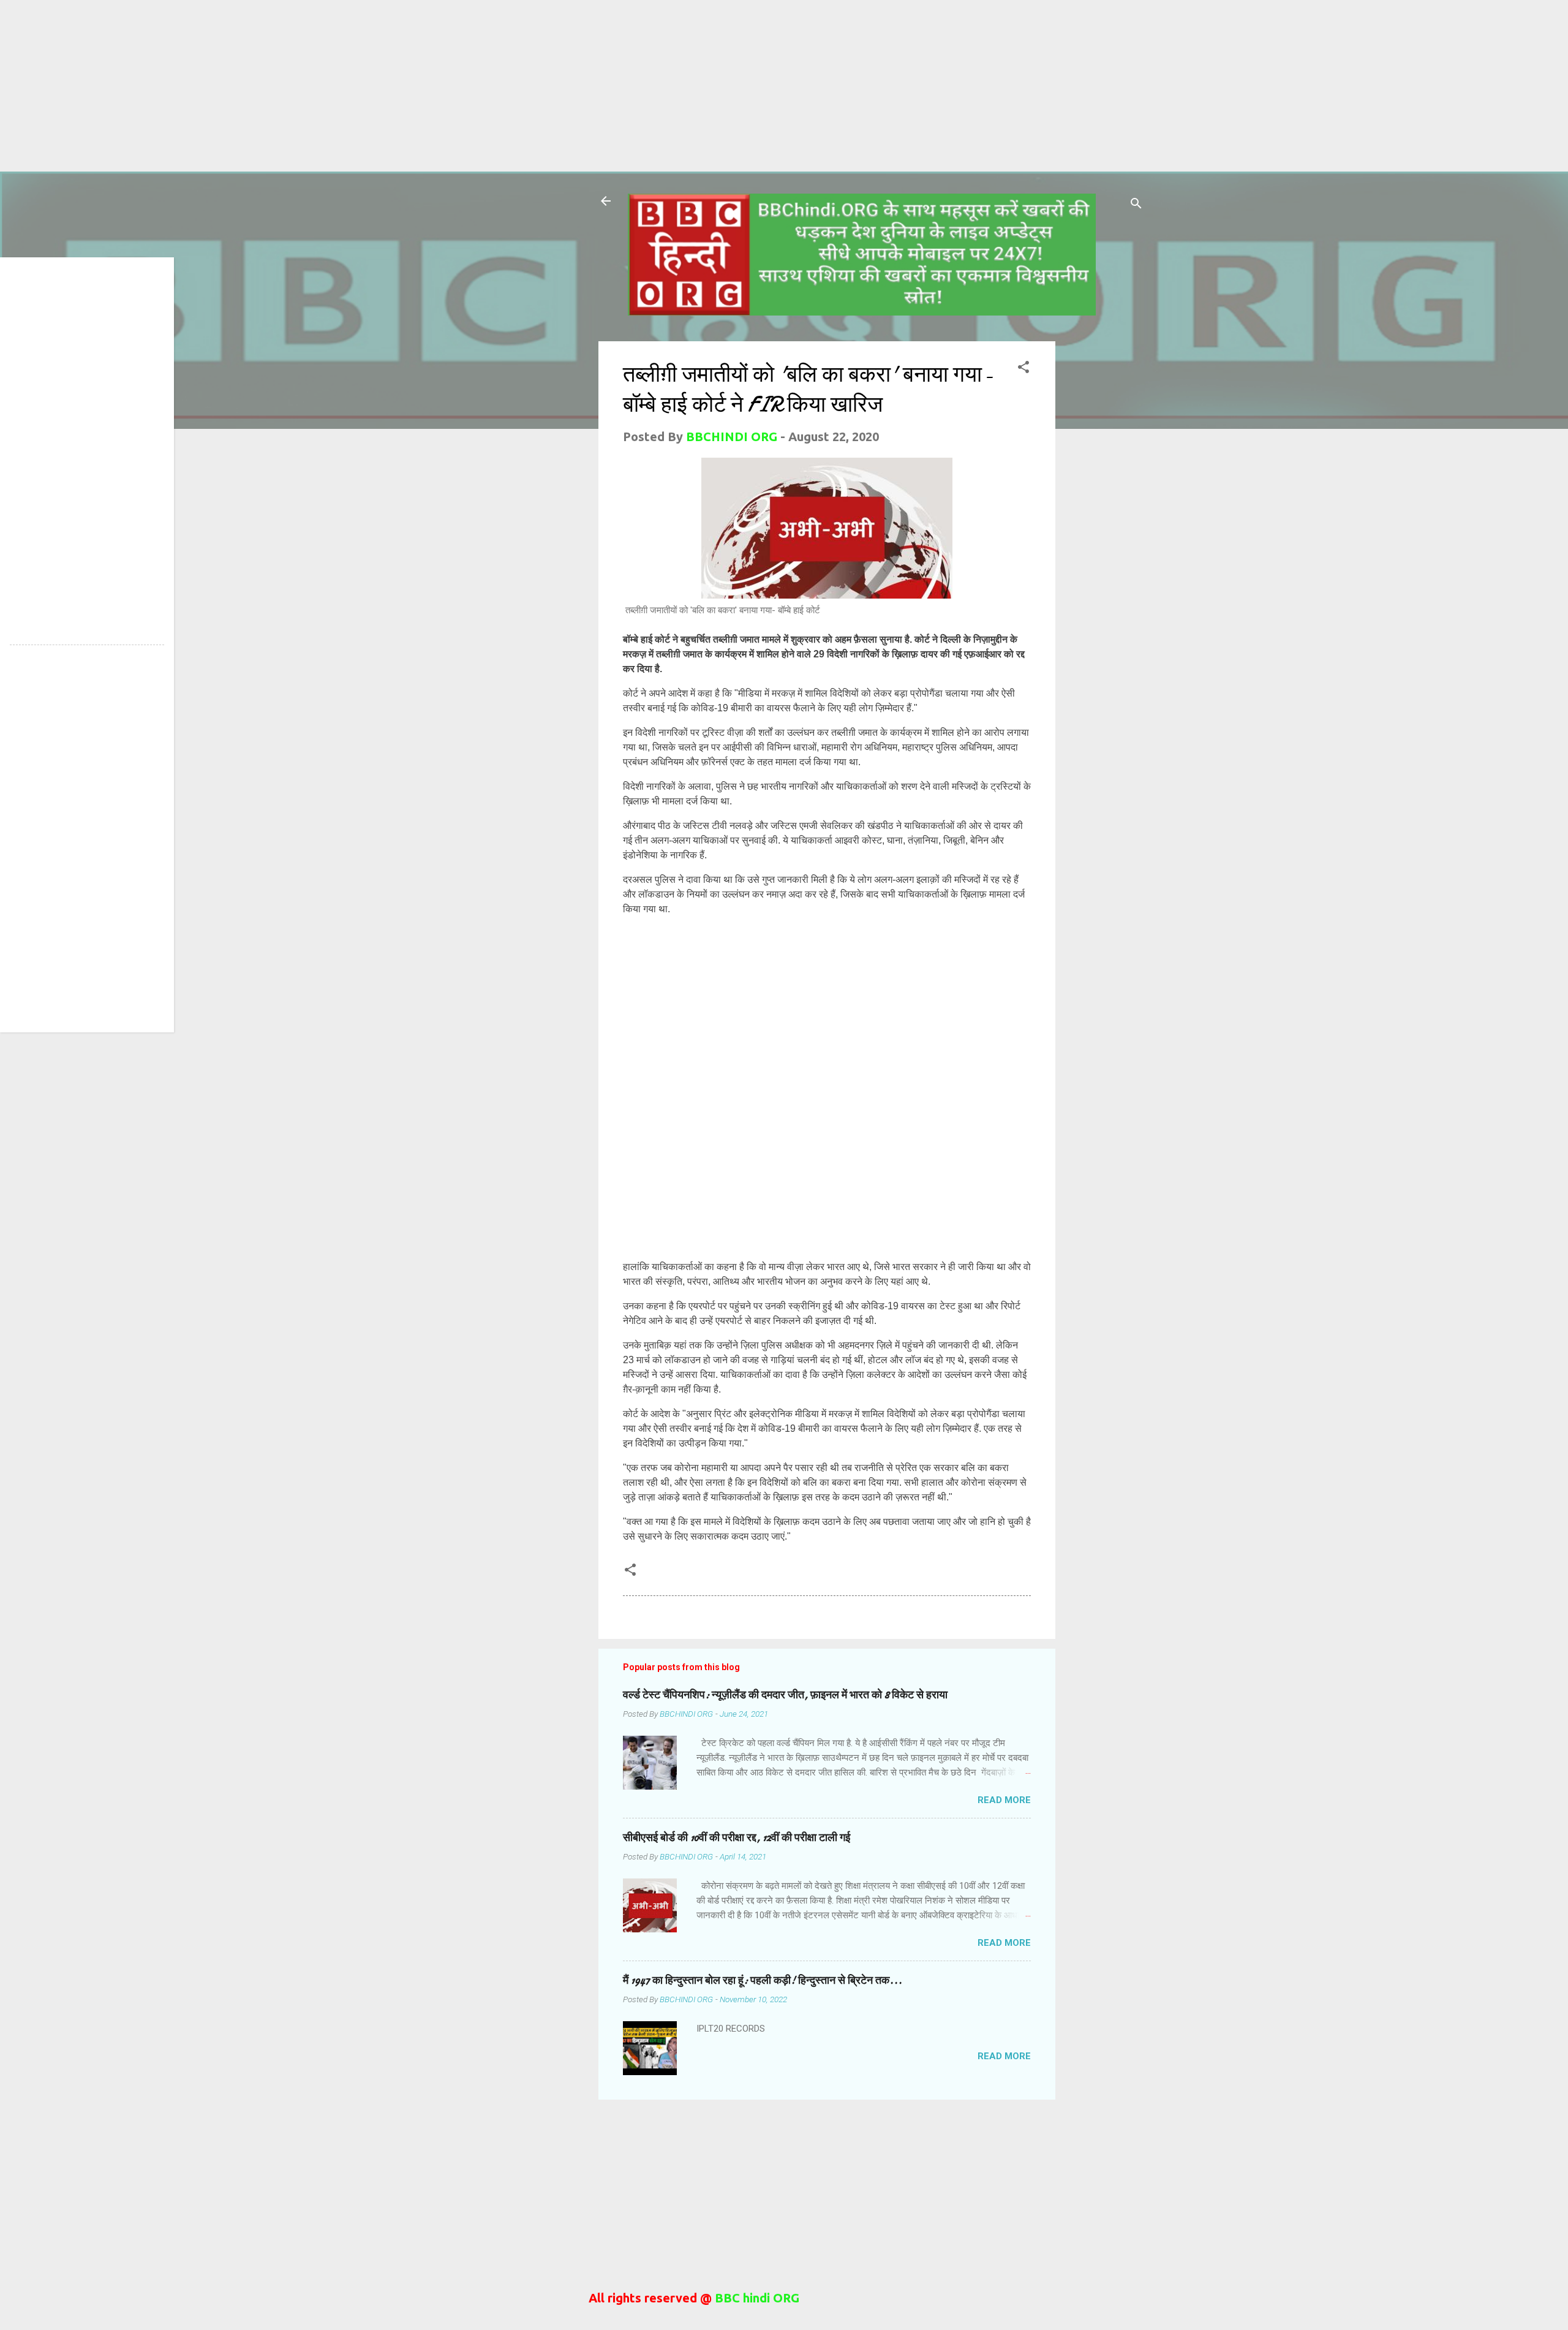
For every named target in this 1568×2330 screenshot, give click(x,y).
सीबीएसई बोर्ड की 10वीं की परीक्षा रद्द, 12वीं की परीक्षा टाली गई (737, 1838)
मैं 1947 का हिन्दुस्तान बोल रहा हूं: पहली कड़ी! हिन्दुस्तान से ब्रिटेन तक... (763, 1980)
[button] (1023, 369)
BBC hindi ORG (756, 2298)
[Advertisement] (367, 86)
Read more (1004, 1800)
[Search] (1136, 205)
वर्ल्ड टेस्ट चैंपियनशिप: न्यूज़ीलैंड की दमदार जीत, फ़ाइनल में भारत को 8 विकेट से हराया (785, 1695)
